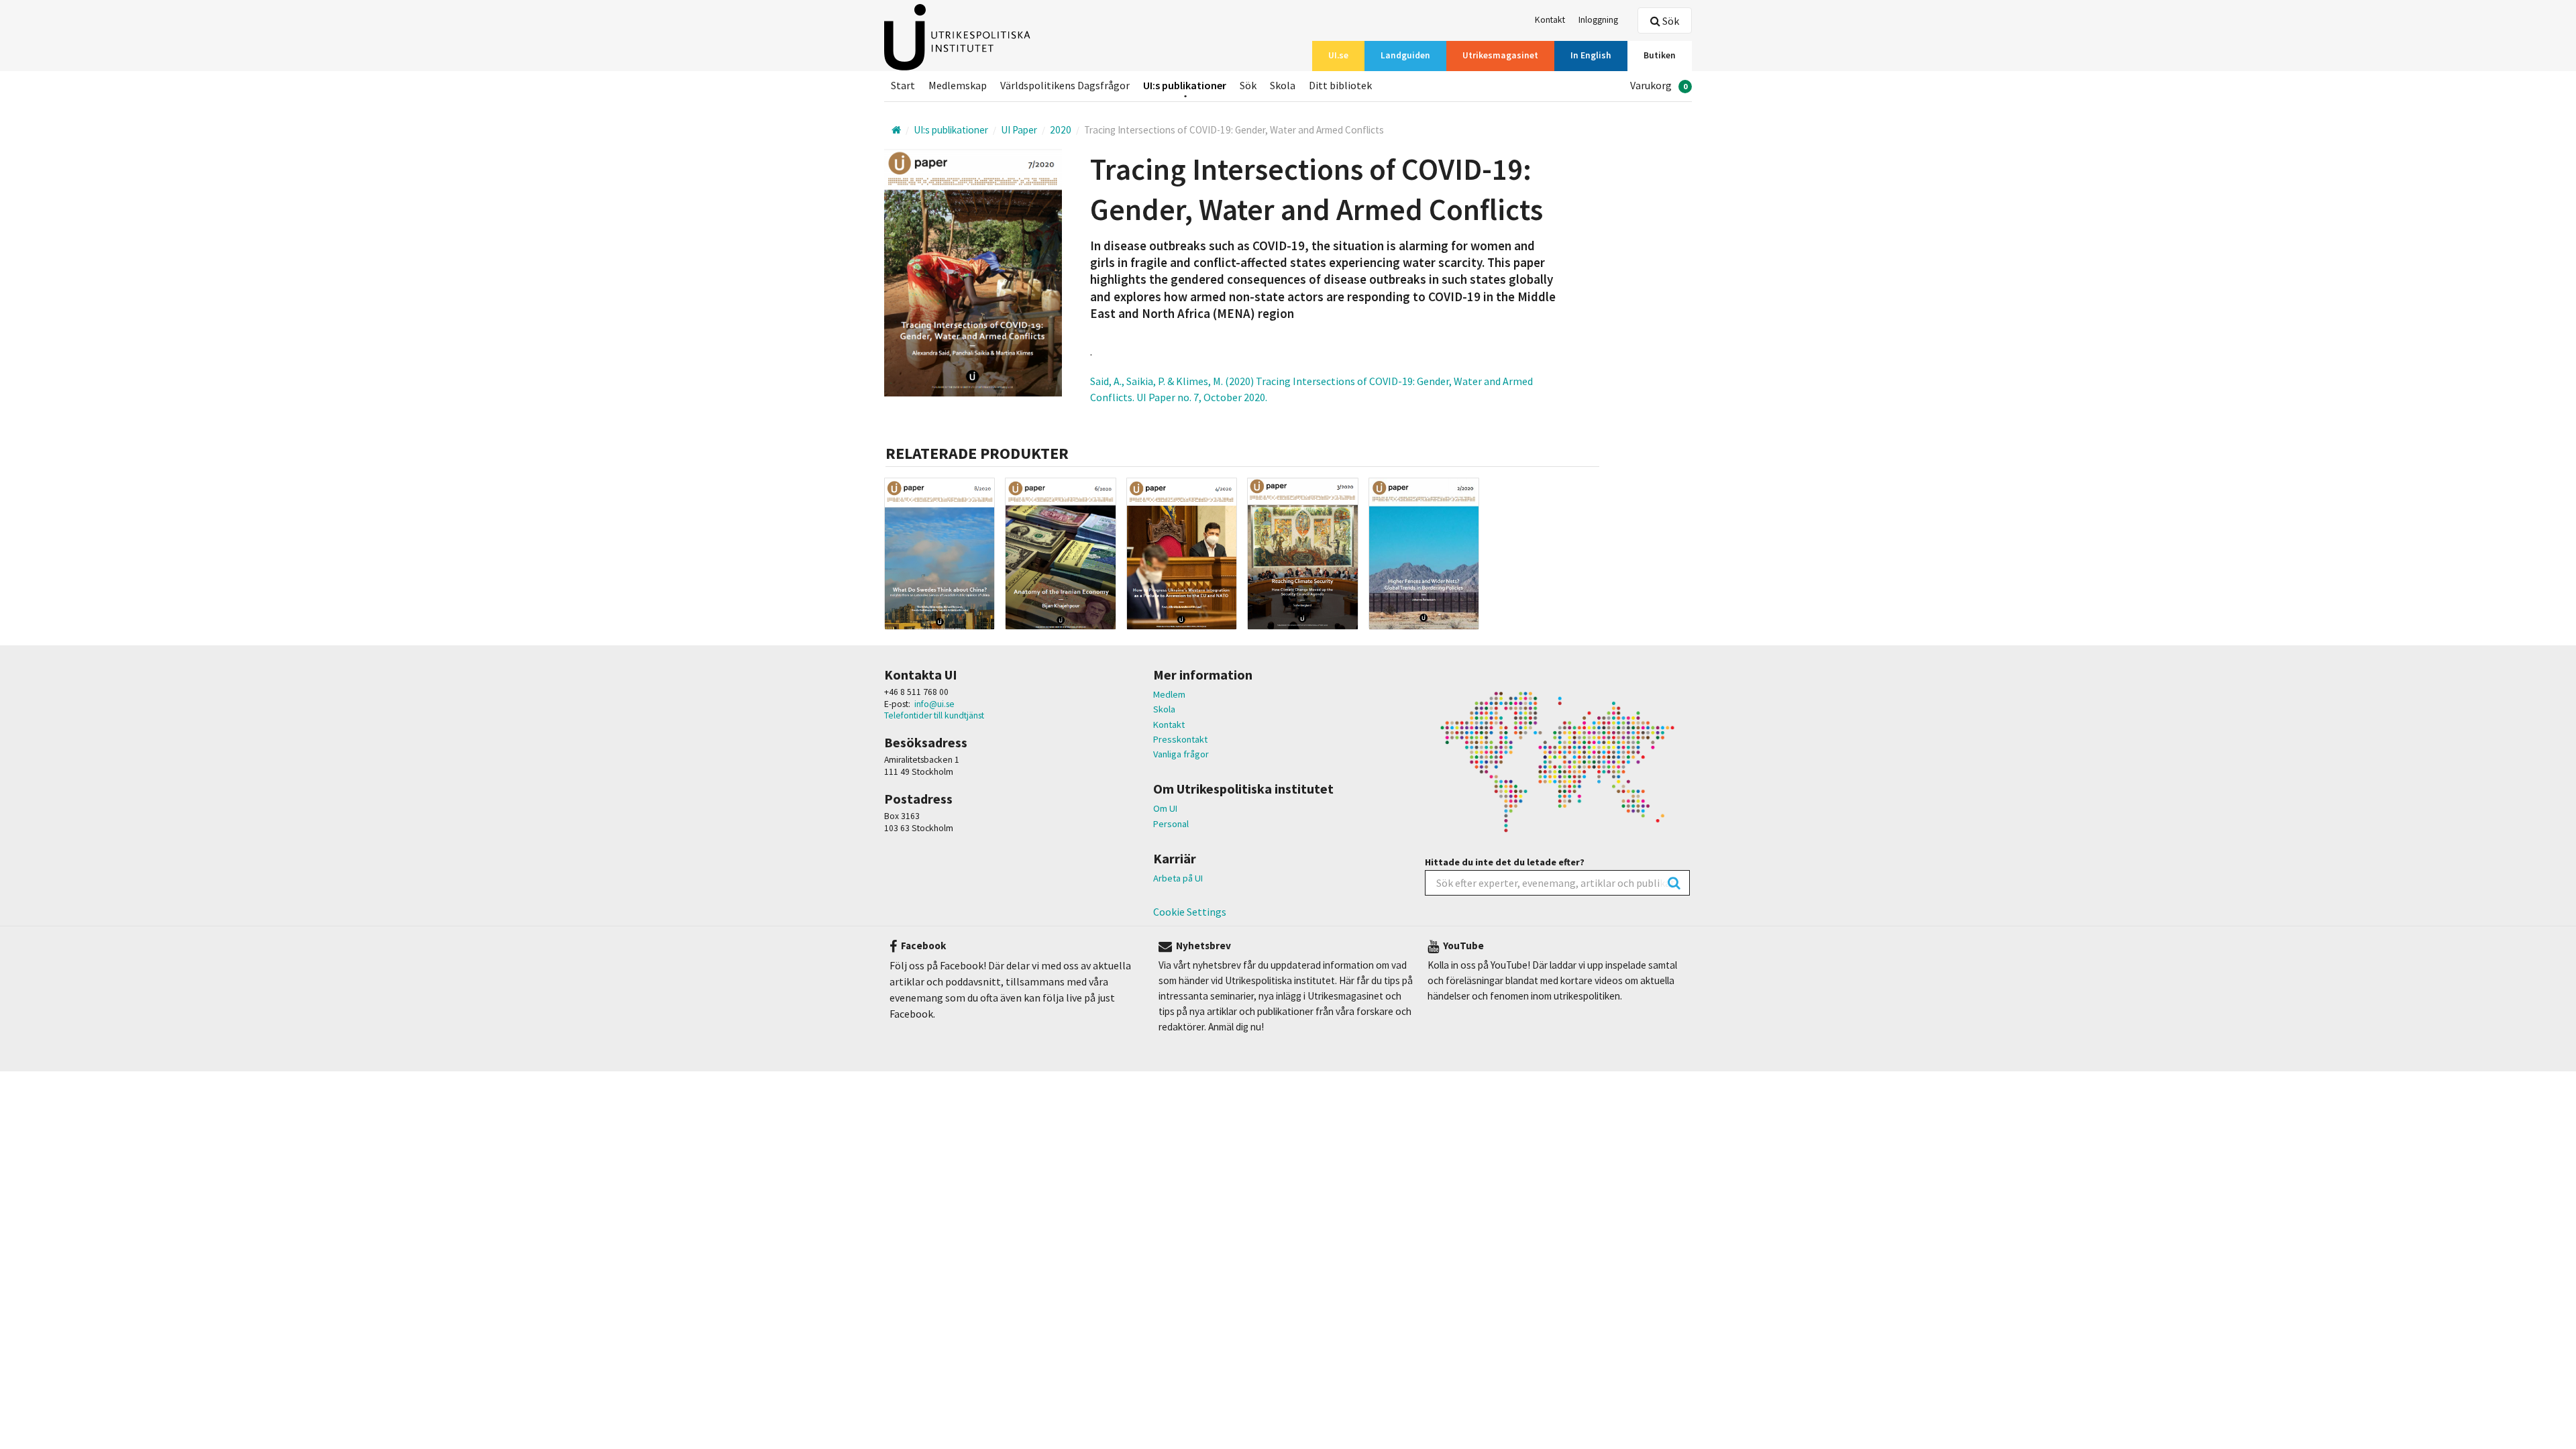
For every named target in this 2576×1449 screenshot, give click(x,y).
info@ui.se (934, 704)
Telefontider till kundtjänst (934, 715)
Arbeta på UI (1178, 878)
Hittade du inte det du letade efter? (1505, 862)
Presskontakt (1180, 739)
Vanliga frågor (1181, 754)
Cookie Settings (1190, 912)
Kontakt (1169, 724)
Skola (1164, 709)
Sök (1670, 21)
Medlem (1169, 694)
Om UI (1165, 808)
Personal (1171, 824)
